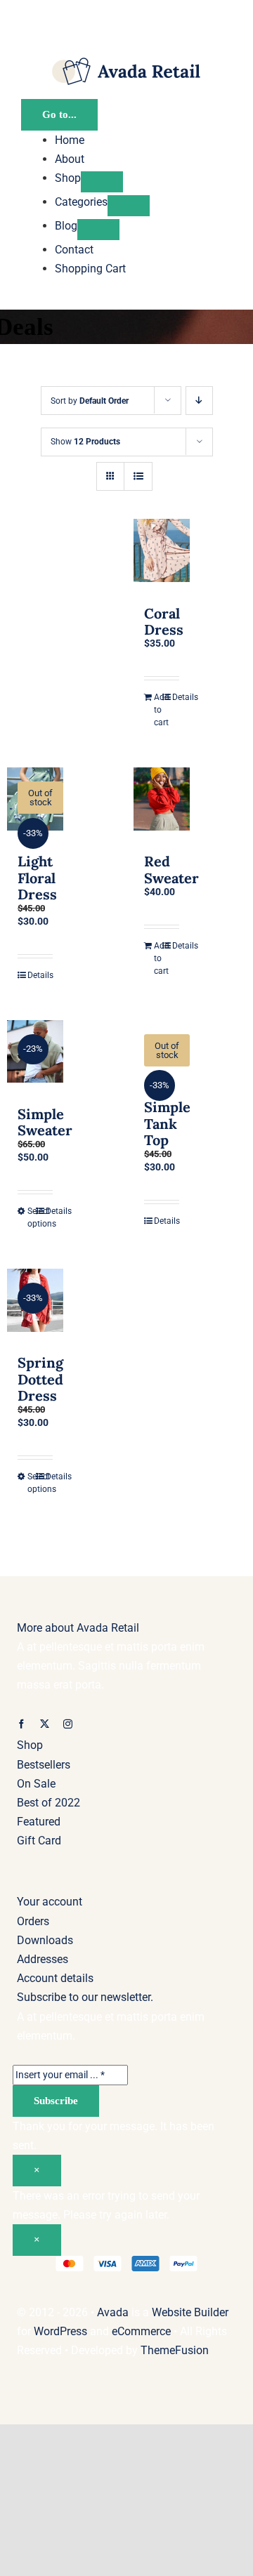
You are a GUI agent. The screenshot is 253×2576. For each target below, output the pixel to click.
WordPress (60, 2331)
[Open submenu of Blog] (98, 230)
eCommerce (141, 2331)
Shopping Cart (90, 269)
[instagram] (68, 1724)
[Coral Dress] (162, 555)
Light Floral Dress (37, 877)
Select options (31, 1217)
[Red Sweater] (162, 803)
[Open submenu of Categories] (129, 206)
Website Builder (190, 2312)
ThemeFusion (175, 2350)
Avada (113, 2312)
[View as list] (138, 476)
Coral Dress (164, 621)
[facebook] (21, 1724)
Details (176, 697)
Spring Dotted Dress (40, 1379)
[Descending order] (199, 401)
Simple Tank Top (167, 1123)
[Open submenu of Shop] (102, 182)
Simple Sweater (45, 1122)
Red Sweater (171, 869)
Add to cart (158, 710)
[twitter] (45, 1724)
